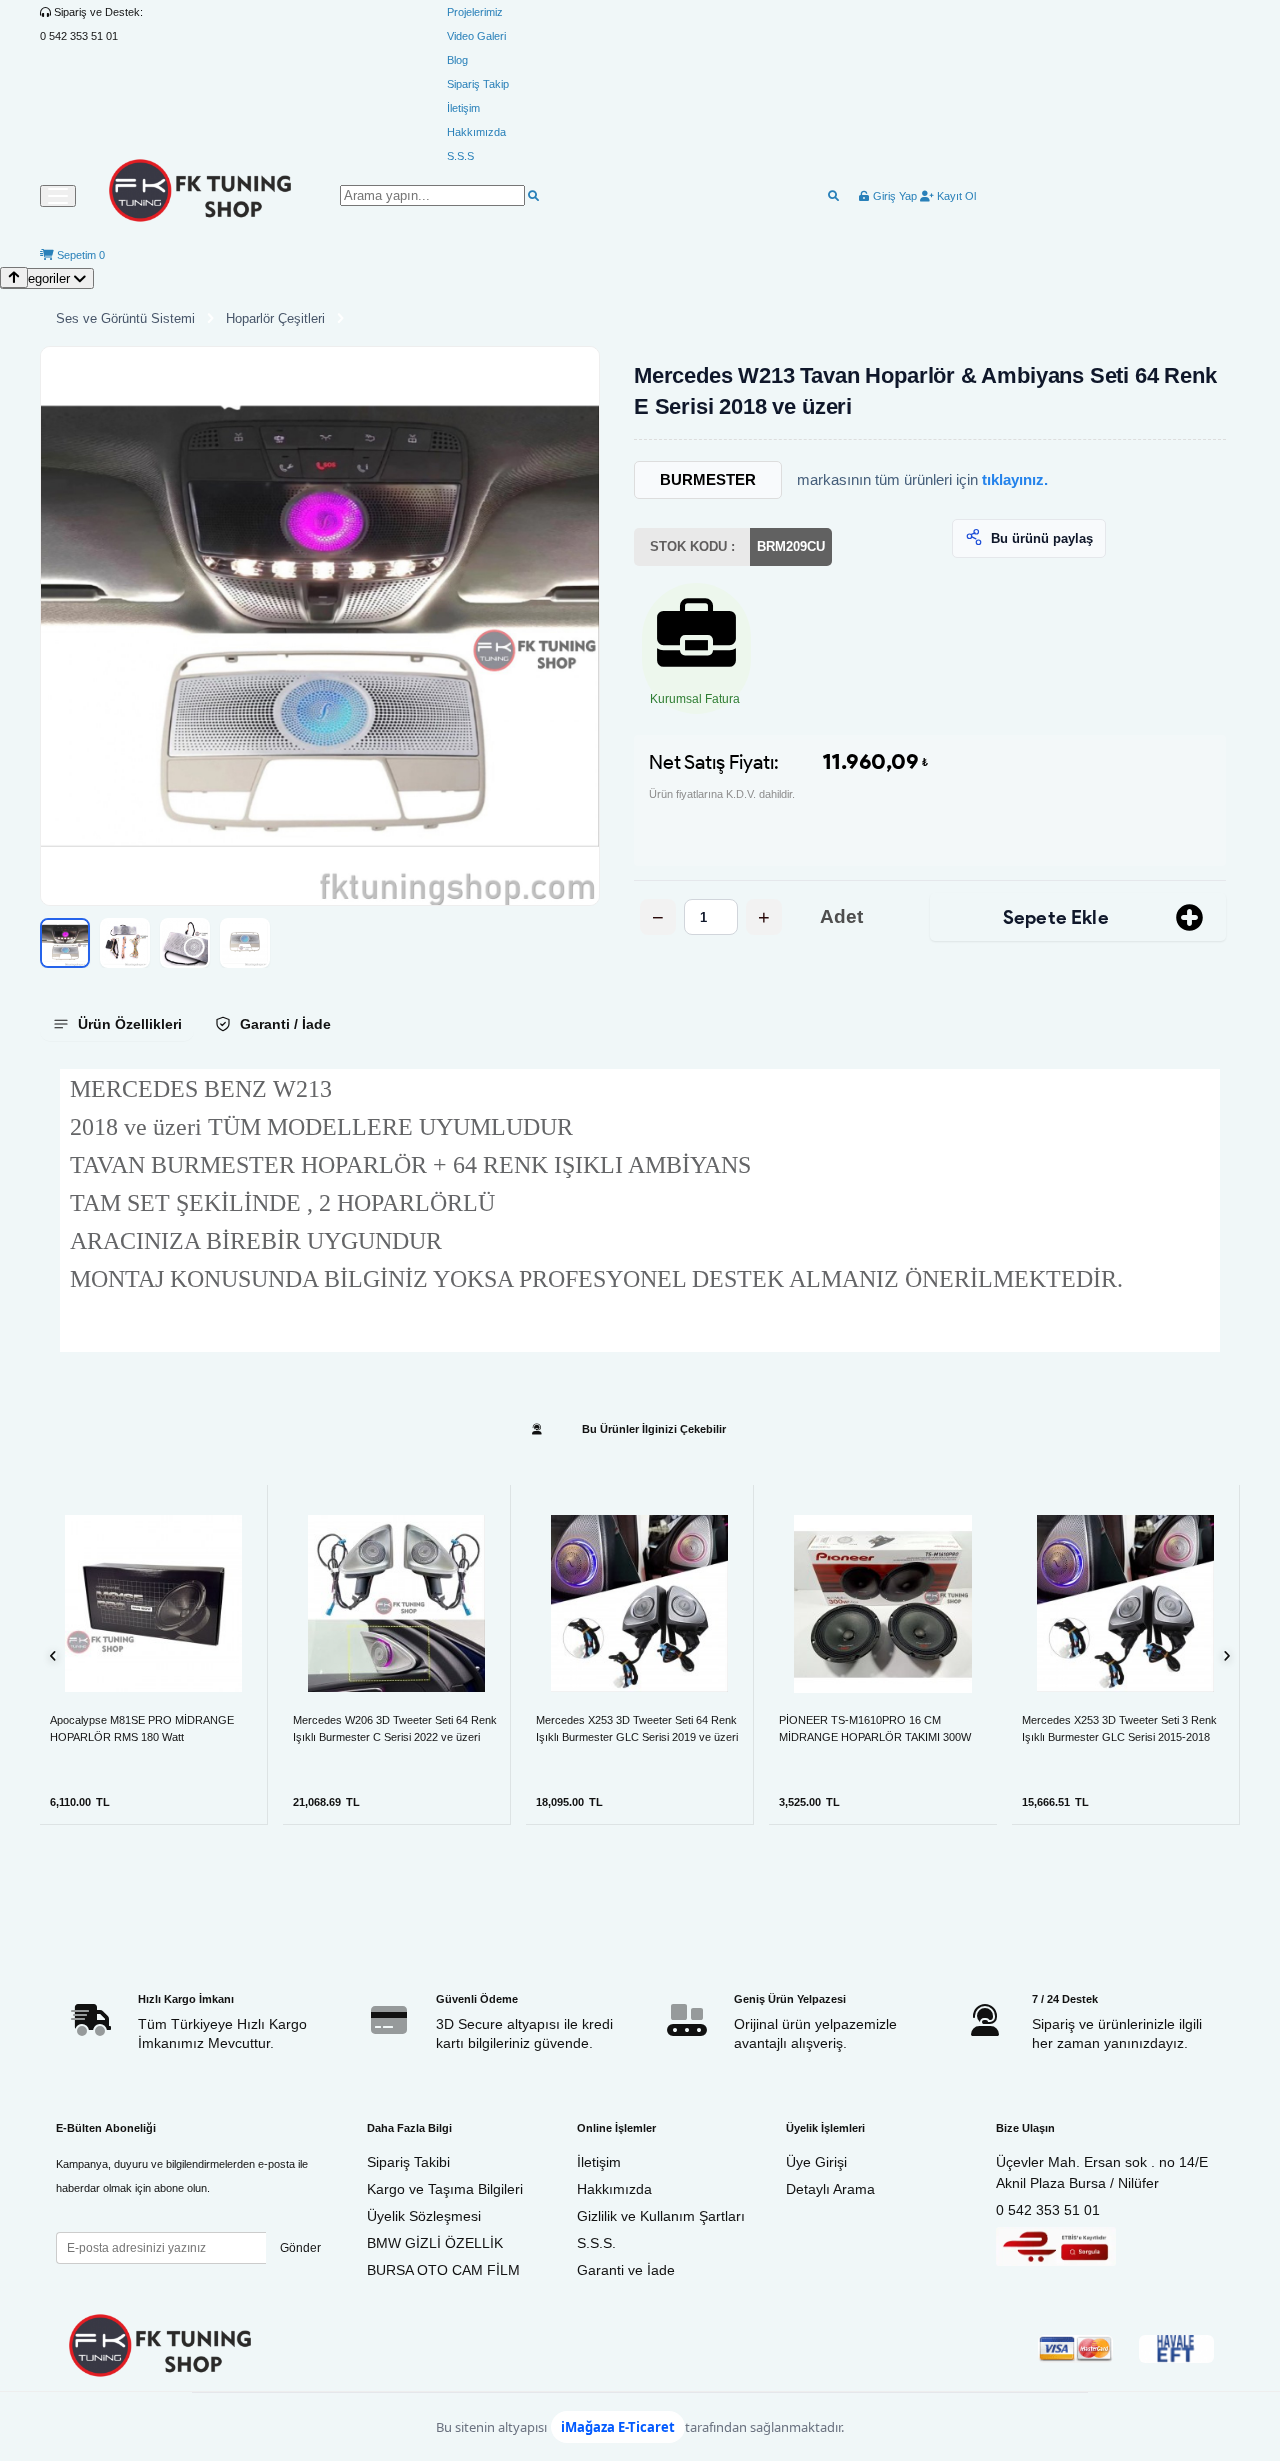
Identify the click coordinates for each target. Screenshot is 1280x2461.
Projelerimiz (475, 12)
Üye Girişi (816, 2162)
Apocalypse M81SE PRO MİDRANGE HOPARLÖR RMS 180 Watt (142, 1728)
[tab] (117, 1024)
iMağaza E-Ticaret (618, 2427)
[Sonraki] (1226, 1655)
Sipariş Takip (478, 84)
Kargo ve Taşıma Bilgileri (445, 2189)
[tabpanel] (640, 1210)
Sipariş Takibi (408, 2162)
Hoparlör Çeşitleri (275, 318)
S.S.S (460, 156)
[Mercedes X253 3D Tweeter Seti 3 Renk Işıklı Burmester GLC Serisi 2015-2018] (1125, 1603)
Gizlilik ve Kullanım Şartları (661, 2216)
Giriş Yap (893, 196)
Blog (457, 60)
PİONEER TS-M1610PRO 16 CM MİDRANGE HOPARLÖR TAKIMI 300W (875, 1728)
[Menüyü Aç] (58, 196)
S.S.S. (596, 2243)
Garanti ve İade (626, 2270)
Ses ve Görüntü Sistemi (125, 318)
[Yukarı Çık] (14, 277)
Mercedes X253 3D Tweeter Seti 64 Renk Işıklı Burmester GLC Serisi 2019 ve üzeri (637, 1728)
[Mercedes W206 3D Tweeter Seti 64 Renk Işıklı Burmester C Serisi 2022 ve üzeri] (396, 1603)
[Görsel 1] (65, 943)
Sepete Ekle (1056, 917)
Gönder (300, 2248)
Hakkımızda (476, 132)
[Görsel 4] (245, 943)
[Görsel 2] (125, 943)
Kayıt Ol (955, 196)
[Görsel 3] (185, 943)
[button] (320, 626)
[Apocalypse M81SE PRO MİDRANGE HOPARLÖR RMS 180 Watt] (153, 1603)
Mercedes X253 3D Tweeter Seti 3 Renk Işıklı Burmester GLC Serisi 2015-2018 (1119, 1728)
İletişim (463, 108)
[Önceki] (53, 1655)
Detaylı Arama (830, 2189)
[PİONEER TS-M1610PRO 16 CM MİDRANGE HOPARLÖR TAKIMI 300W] (883, 1604)
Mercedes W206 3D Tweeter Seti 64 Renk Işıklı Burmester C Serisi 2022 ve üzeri (395, 1728)
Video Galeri (476, 36)
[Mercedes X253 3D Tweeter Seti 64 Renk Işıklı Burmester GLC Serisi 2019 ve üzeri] (639, 1603)
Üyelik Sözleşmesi (424, 2216)
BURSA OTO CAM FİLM (443, 2270)
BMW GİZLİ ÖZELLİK (435, 2243)
